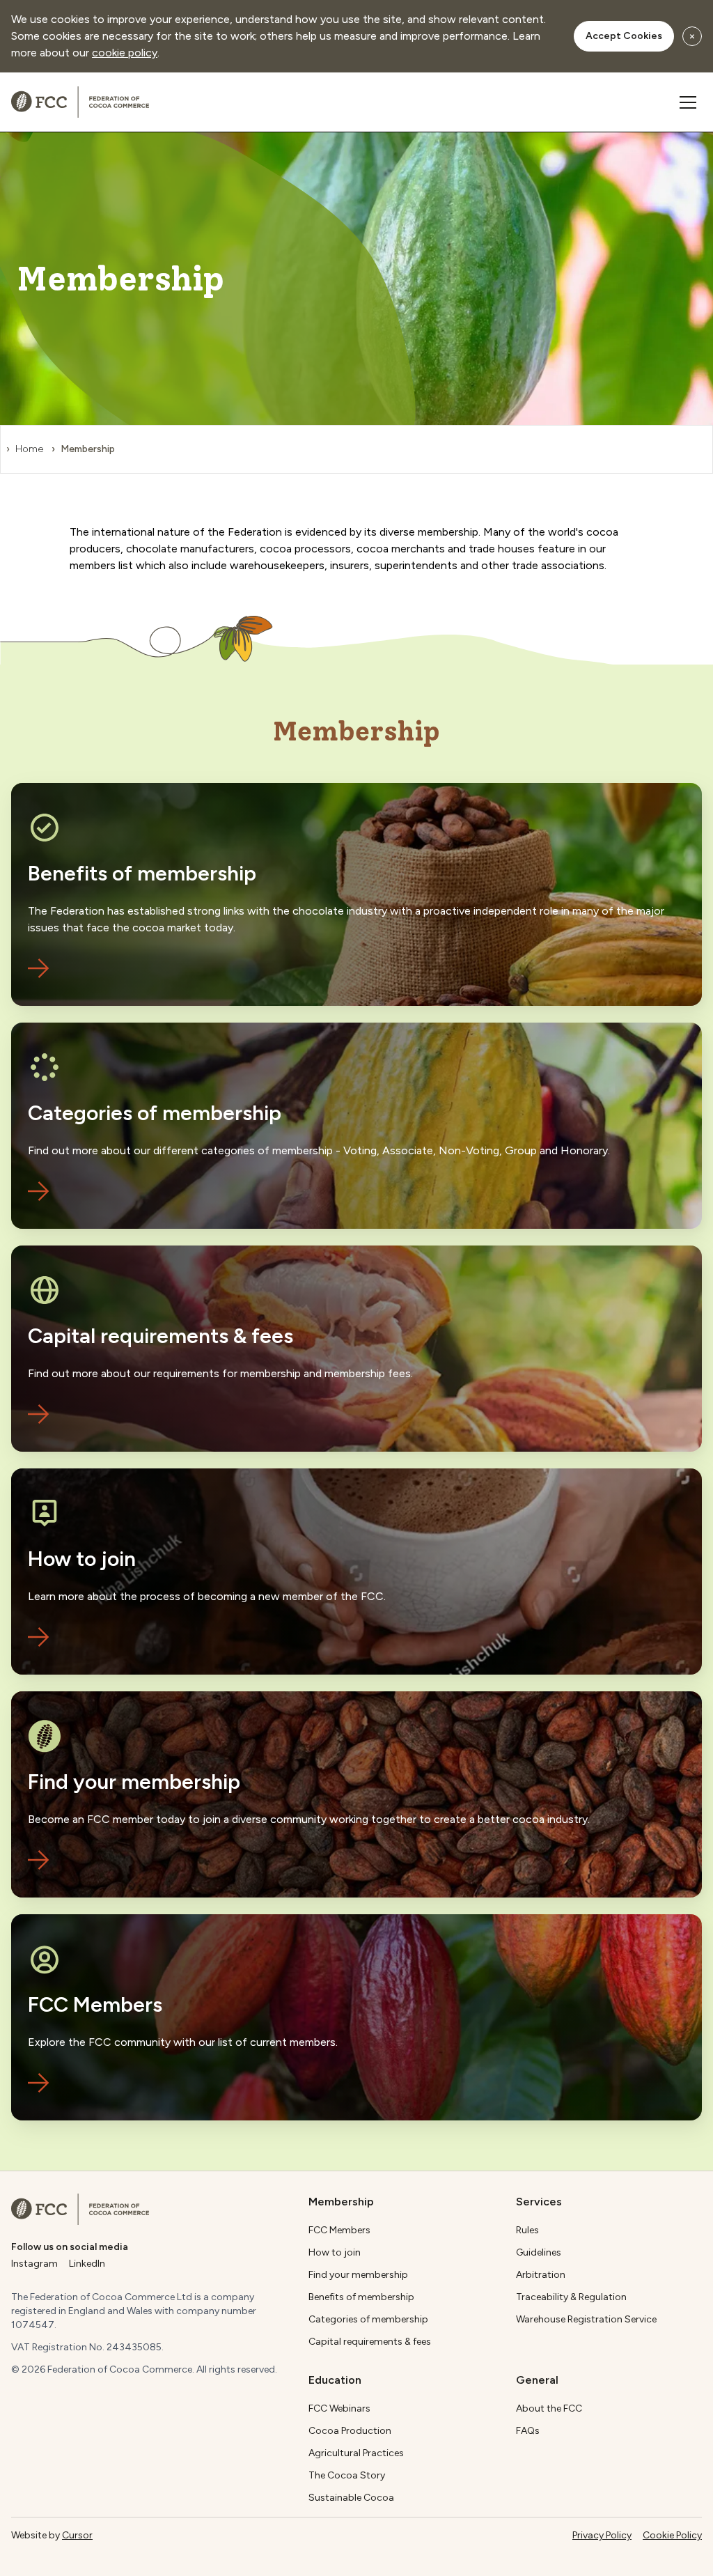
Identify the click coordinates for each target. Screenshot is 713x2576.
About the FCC (549, 2408)
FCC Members (339, 2230)
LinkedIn (87, 2264)
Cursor (77, 2535)
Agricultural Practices (356, 2453)
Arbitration (541, 2275)
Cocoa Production (350, 2431)
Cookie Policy (672, 2535)
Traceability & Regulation (571, 2297)
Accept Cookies (624, 36)
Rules (527, 2230)
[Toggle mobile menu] (688, 102)
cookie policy (125, 53)
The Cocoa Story (347, 2475)
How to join (335, 2252)
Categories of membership (368, 2319)
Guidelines (539, 2252)
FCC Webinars (339, 2408)
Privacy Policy (602, 2535)
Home (29, 449)
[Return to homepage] (80, 2209)
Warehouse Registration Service (586, 2319)
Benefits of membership (361, 2297)
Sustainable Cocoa (351, 2498)
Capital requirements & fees (370, 2342)
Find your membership (358, 2275)
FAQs (528, 2431)
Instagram (34, 2264)
